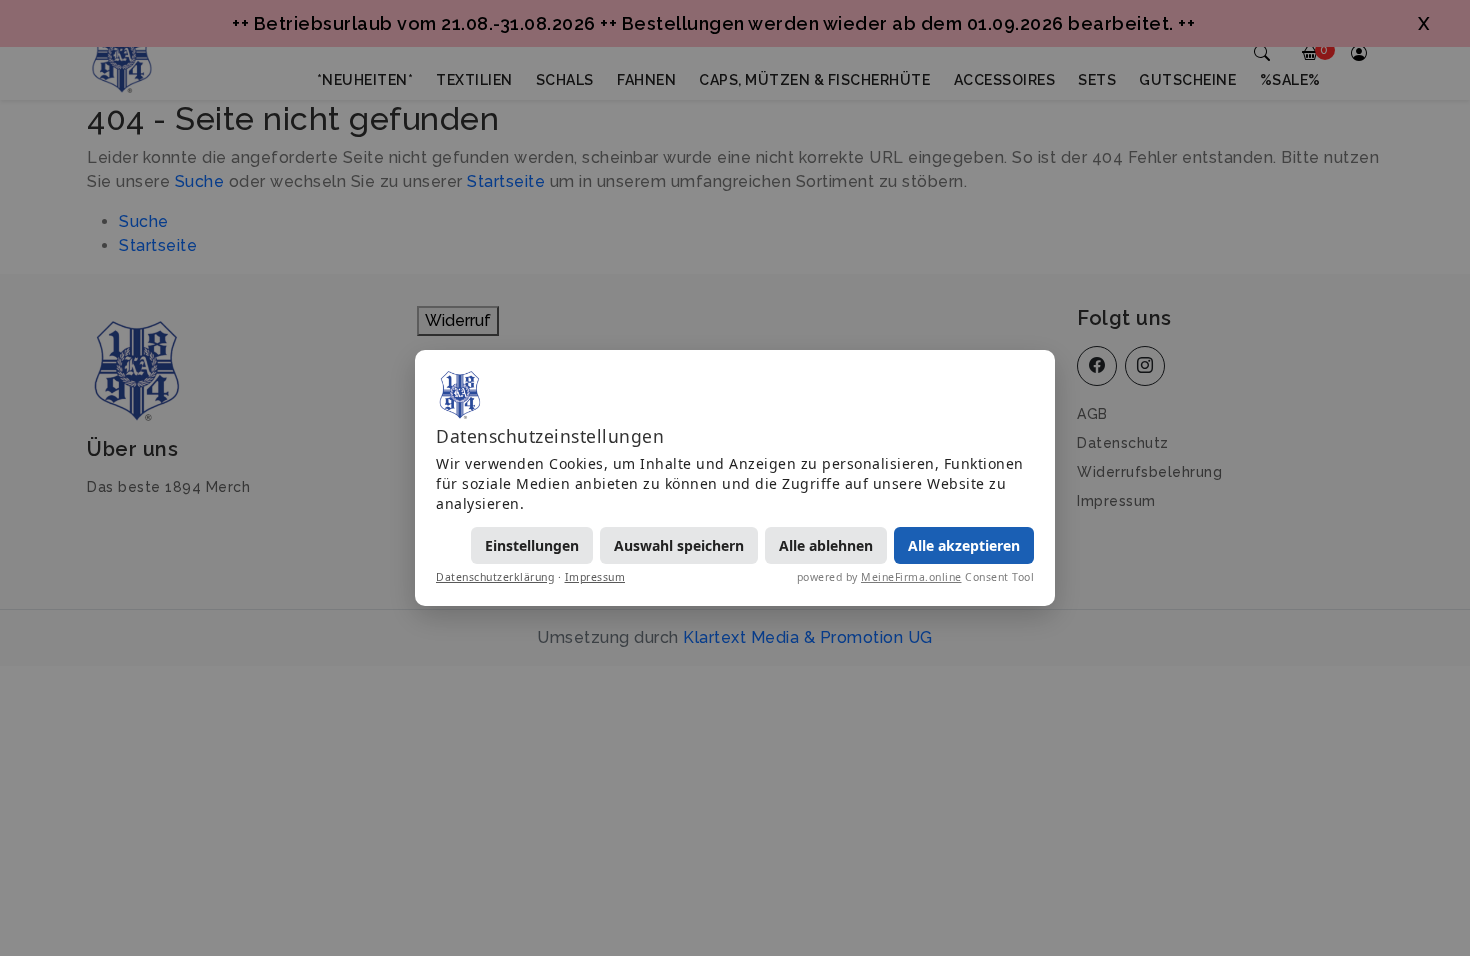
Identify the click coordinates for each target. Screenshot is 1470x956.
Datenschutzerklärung (495, 577)
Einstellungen (532, 545)
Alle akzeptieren (964, 545)
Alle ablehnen (826, 545)
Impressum (595, 577)
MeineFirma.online (911, 577)
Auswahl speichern (679, 545)
